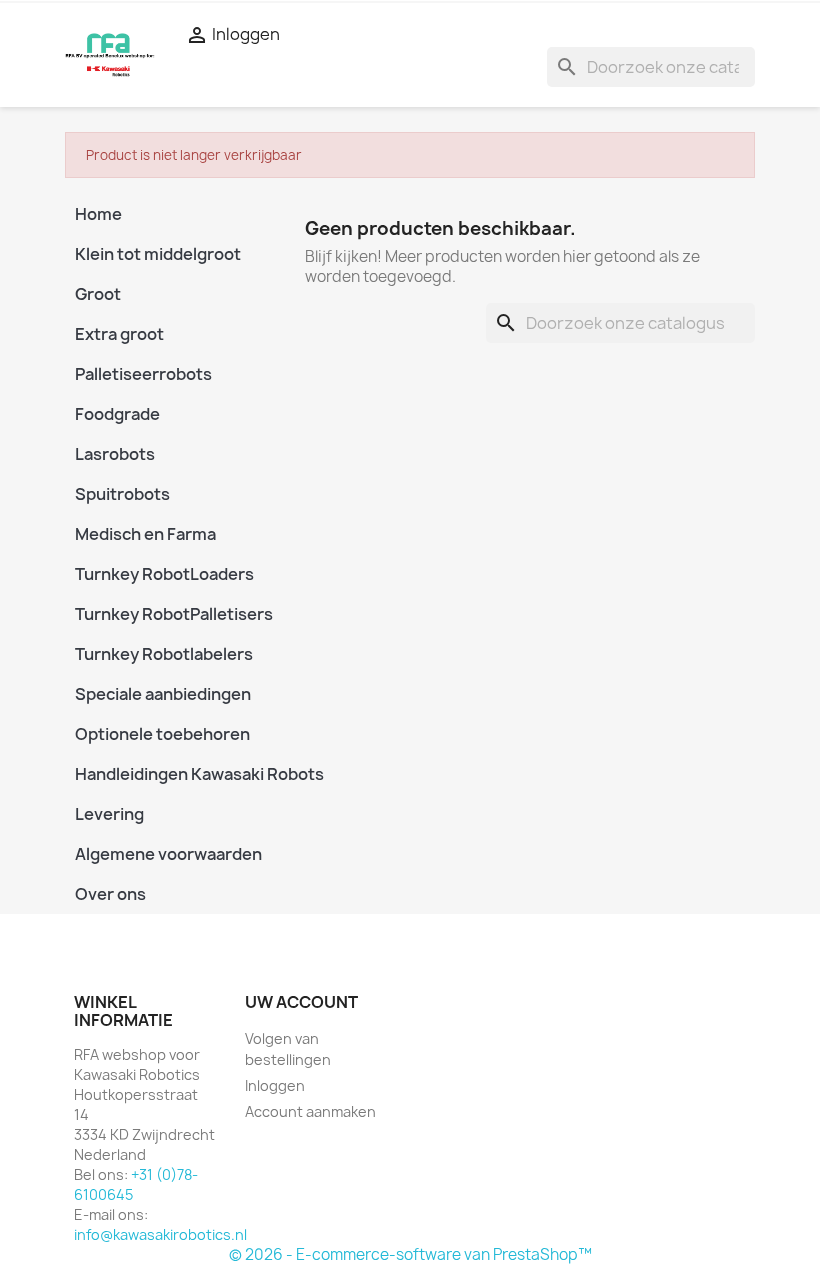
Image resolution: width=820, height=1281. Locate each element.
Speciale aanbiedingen (163, 694)
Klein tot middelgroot (158, 254)
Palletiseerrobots (143, 374)
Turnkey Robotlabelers (164, 654)
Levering (109, 814)
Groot (98, 294)
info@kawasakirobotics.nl (160, 1234)
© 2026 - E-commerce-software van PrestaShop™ (410, 1254)
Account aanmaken (310, 1111)
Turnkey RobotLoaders (164, 574)
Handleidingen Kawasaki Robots (175, 774)
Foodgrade (117, 414)
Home (98, 214)
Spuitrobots (122, 494)
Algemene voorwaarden (168, 854)
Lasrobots (115, 454)
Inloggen (275, 1085)
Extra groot (119, 334)
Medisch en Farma (145, 534)
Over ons (110, 894)
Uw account (301, 1002)
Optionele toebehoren (162, 734)
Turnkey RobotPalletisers (174, 614)
